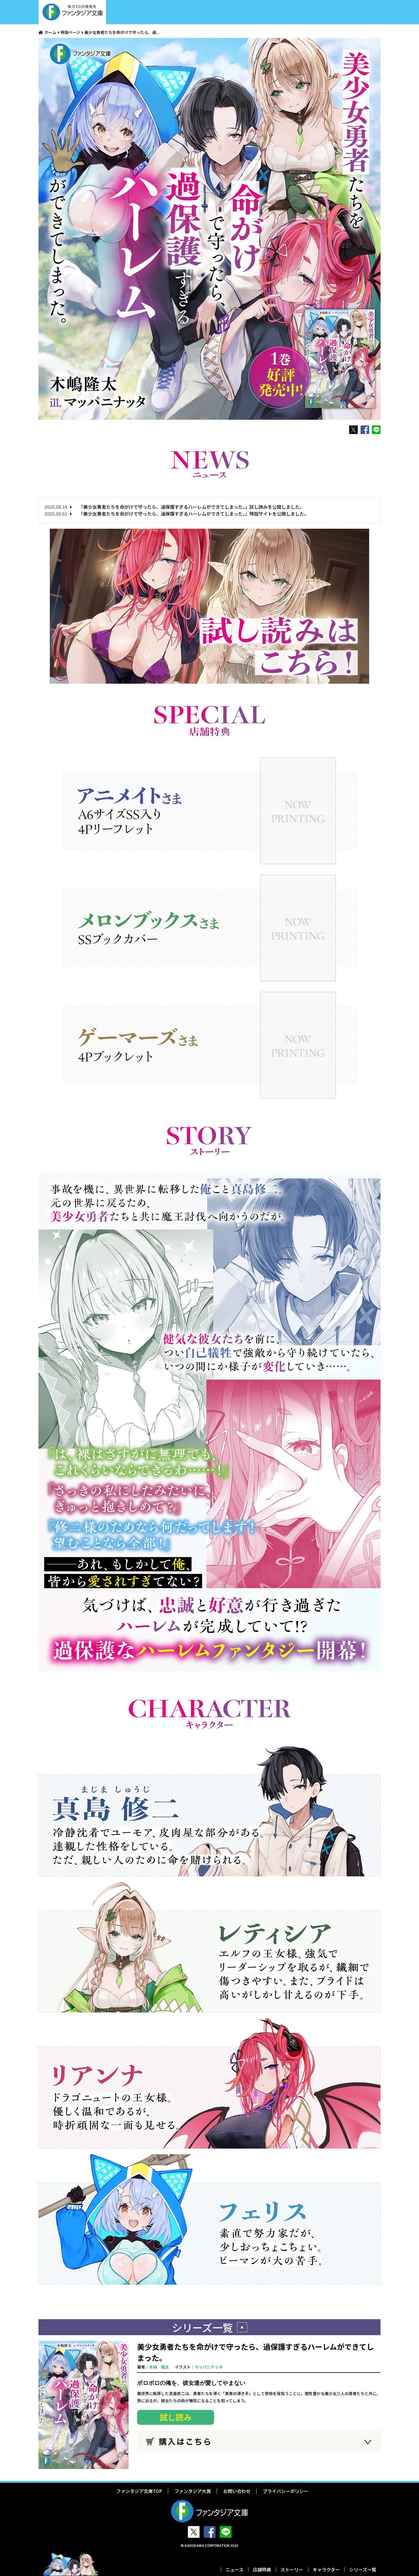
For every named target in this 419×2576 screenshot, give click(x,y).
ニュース (234, 2569)
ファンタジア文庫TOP (139, 2491)
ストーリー (292, 2569)
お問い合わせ (237, 2491)
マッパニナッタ (209, 2367)
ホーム (50, 32)
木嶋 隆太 (159, 2367)
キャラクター (326, 2569)
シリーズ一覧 (363, 2569)
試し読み (176, 2417)
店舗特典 (262, 2569)
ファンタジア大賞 (193, 2491)
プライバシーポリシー (286, 2491)
